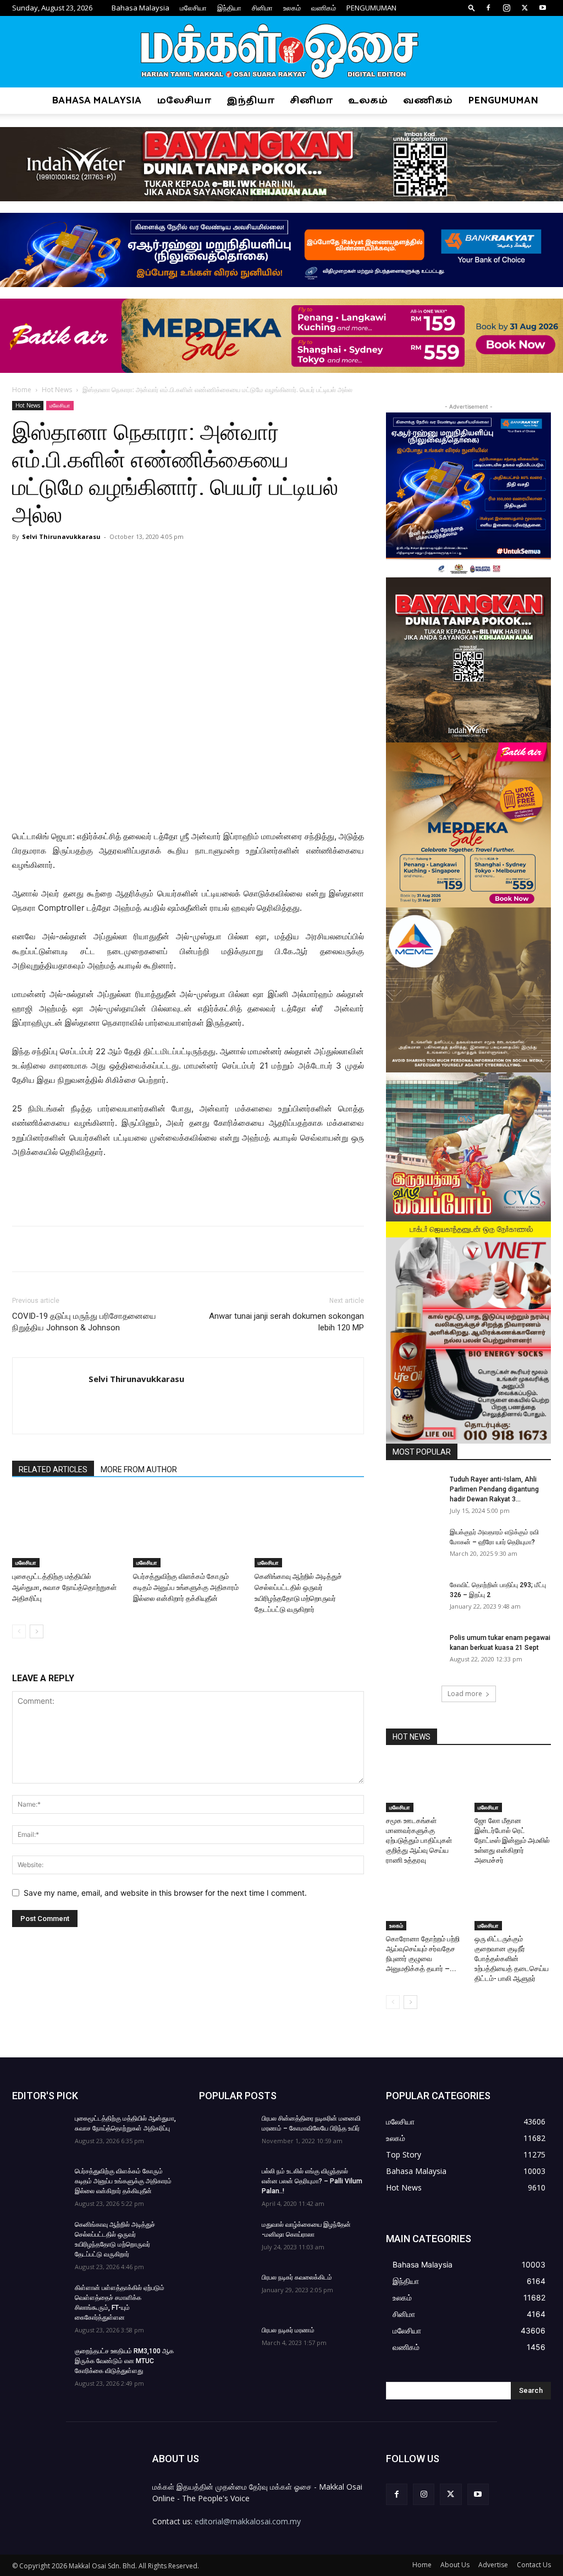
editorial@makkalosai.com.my (248, 2521)
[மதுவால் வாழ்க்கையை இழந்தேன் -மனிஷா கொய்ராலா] (227, 2239)
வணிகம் (324, 8)
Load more (465, 1694)
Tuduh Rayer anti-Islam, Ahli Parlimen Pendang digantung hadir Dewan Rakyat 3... (494, 1489)
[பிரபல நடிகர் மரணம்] (227, 2344)
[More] (193, 562)
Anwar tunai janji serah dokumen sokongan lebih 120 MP (286, 1322)
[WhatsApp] (142, 562)
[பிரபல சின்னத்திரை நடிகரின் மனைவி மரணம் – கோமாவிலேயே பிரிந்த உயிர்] (227, 2133)
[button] (472, 7)
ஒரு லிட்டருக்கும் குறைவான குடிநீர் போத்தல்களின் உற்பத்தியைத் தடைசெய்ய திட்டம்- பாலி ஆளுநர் (512, 1959)
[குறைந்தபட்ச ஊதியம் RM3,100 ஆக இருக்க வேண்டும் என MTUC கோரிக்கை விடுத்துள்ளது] (40, 2365)
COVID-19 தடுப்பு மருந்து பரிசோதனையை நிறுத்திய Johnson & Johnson (84, 1322)
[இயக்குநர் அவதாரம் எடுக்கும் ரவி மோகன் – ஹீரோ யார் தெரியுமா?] (413, 1546)
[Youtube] (543, 8)
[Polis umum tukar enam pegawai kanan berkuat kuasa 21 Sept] (413, 1652)
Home (22, 390)
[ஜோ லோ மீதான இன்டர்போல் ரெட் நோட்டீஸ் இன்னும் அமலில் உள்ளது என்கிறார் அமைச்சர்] (513, 1786)
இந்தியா (229, 8)
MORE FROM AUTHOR (139, 1469)
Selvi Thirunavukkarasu (61, 536)
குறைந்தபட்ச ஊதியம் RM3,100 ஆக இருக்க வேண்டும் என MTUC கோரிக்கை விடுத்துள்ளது (124, 2361)
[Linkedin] (167, 562)
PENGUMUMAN (371, 8)
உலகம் (292, 8)
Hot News (57, 390)
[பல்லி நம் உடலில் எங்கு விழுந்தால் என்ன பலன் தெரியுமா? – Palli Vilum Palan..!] (227, 2186)
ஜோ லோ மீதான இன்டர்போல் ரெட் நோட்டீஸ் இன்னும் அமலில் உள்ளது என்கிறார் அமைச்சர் (512, 1840)
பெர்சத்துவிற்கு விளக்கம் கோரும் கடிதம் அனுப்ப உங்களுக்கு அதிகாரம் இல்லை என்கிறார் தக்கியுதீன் (186, 1587)
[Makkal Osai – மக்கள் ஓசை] (281, 52)
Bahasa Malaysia (140, 8)
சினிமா (262, 8)
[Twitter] (525, 8)
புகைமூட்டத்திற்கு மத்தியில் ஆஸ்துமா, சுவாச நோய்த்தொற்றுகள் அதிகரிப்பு (64, 1587)
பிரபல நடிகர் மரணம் (288, 2330)
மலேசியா (193, 8)
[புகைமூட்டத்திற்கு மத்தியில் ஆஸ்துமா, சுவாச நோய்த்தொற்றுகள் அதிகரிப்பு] (67, 1530)
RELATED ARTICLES (53, 1469)
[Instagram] (506, 8)
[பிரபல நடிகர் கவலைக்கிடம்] (227, 2292)
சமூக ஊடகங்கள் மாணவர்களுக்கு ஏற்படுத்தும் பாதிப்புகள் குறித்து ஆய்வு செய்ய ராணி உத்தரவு (419, 1840)
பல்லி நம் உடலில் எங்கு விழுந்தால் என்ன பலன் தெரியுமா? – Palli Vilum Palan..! (312, 2181)
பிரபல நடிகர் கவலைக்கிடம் (297, 2277)
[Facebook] (488, 8)
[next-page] (37, 1631)
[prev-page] (19, 1631)
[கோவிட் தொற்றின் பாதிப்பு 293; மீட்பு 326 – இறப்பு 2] (413, 1599)
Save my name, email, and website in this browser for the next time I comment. (165, 1893)
